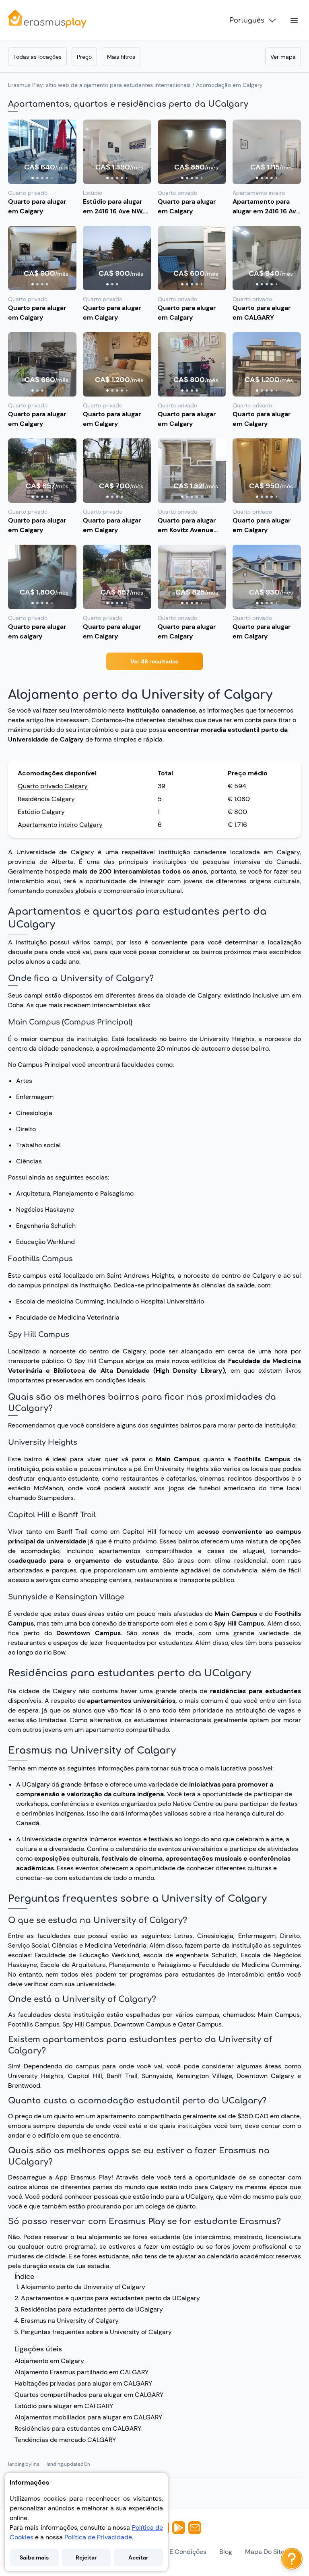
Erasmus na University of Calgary (70, 2321)
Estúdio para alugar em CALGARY (64, 2406)
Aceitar (138, 2557)
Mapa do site (265, 2552)
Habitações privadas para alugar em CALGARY (83, 2383)
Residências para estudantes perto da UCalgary (92, 2309)
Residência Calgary (46, 799)
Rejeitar (86, 2557)
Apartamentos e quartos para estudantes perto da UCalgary (110, 2298)
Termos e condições (176, 2552)
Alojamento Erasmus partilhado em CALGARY (81, 2372)
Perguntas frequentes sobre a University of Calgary (96, 2332)
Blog (226, 2552)
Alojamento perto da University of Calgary (83, 2287)
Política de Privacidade (98, 2537)
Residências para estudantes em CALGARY (78, 2428)
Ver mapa (283, 57)
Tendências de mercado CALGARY (65, 2440)
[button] (42, 152)
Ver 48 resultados (154, 661)
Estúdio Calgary (41, 812)
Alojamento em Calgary (49, 2361)
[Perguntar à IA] (292, 2559)
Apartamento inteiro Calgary (60, 825)
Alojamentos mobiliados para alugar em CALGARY (88, 2417)
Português (247, 21)
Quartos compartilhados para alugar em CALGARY (89, 2395)
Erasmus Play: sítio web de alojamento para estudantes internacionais (99, 85)
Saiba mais (34, 2557)
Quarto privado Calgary (53, 786)
